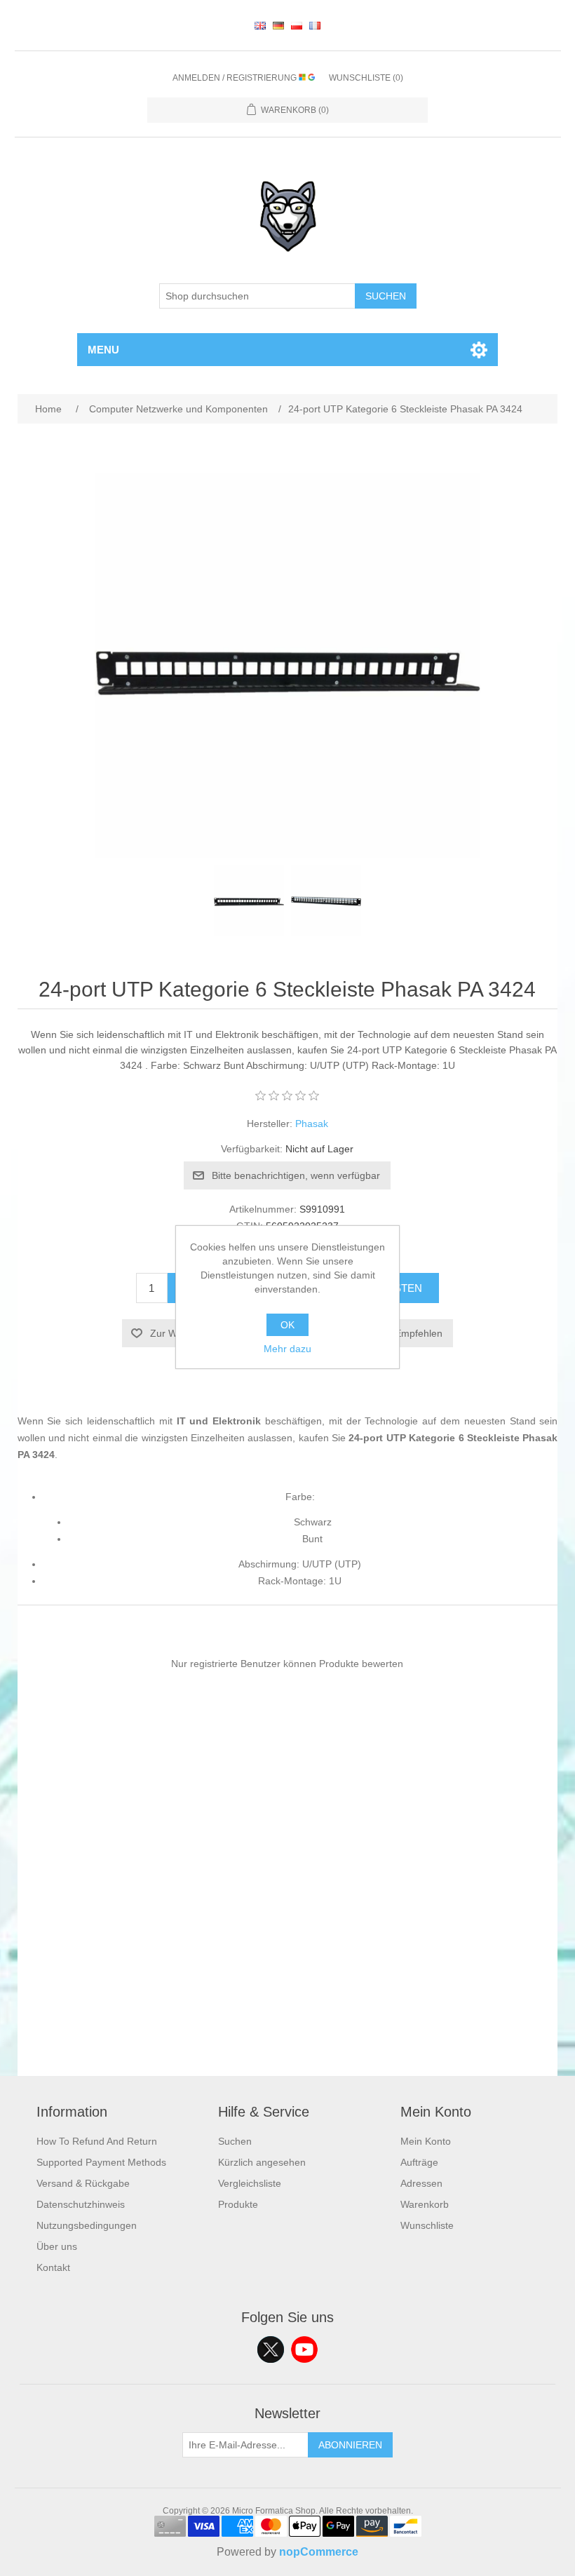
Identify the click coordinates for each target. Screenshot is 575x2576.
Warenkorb (425, 2204)
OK (287, 1325)
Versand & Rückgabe (83, 2183)
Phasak (312, 1124)
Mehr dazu (287, 1349)
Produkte (238, 2204)
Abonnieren (350, 2445)
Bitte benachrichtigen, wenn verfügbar (296, 1175)
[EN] (260, 25)
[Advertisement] (288, 1978)
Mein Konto (426, 2141)
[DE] (278, 25)
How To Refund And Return (97, 2141)
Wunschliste (427, 2225)
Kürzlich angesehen (262, 2162)
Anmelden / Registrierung (236, 78)
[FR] (315, 25)
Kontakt (53, 2267)
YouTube (304, 2349)
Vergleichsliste (250, 2183)
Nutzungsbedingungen (87, 2225)
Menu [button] (103, 350)
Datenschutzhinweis (81, 2204)
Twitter (271, 2349)
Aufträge (419, 2162)
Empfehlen (419, 1333)
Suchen (386, 296)
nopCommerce (319, 2552)
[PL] (297, 25)
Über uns (57, 2246)
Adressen (421, 2183)
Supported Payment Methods (101, 2162)
